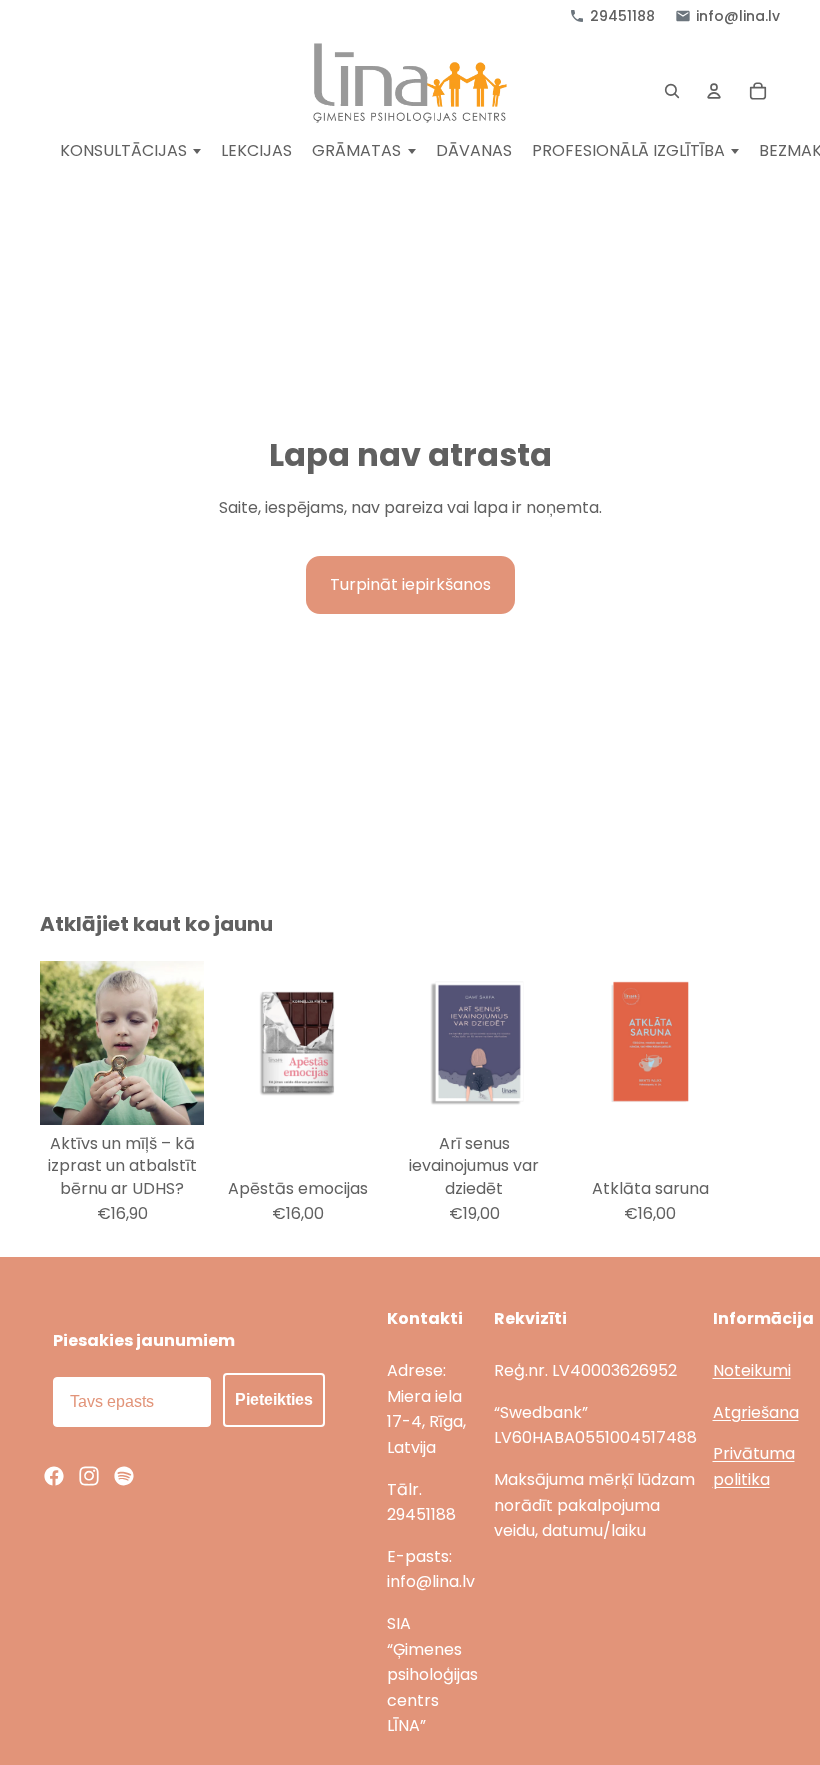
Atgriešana (756, 1412)
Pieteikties (274, 1399)
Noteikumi (752, 1370)
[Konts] (714, 91)
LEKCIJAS (256, 151)
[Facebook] (54, 1476)
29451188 (622, 16)
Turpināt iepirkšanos (410, 584)
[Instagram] (89, 1476)
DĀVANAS (474, 151)
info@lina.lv (738, 16)
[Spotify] (124, 1476)
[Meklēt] (672, 91)
